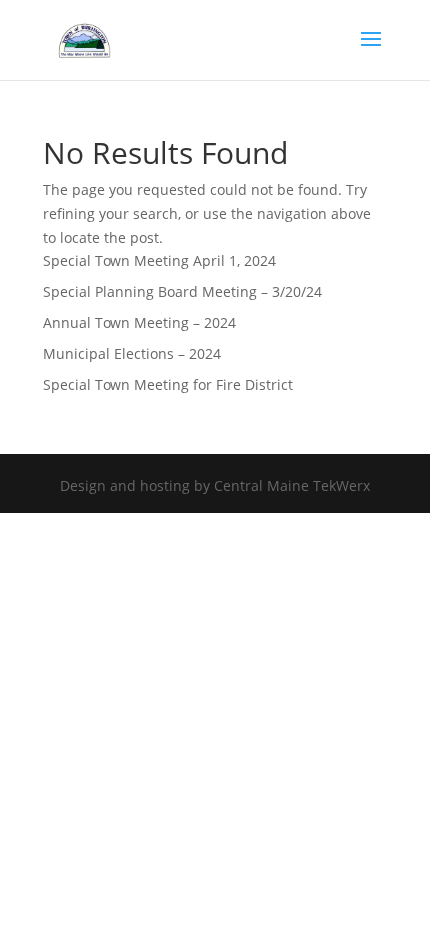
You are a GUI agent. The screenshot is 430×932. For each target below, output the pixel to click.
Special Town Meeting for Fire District (168, 384)
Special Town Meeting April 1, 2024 (159, 260)
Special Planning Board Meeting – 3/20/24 (182, 291)
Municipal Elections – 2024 (132, 353)
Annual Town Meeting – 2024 (139, 322)
